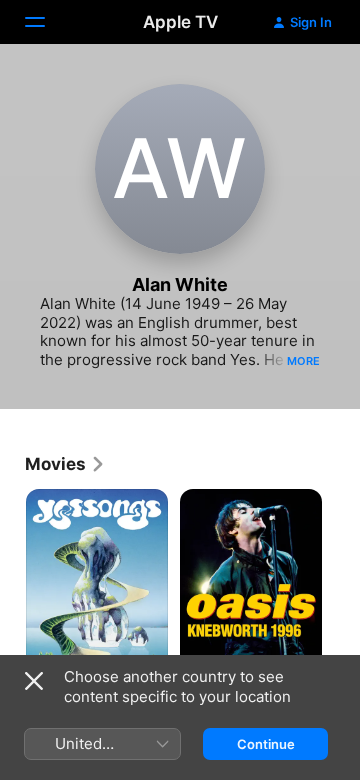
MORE (303, 361)
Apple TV (180, 22)
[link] (65, 464)
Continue (266, 744)
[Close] (34, 681)
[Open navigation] (47, 22)
